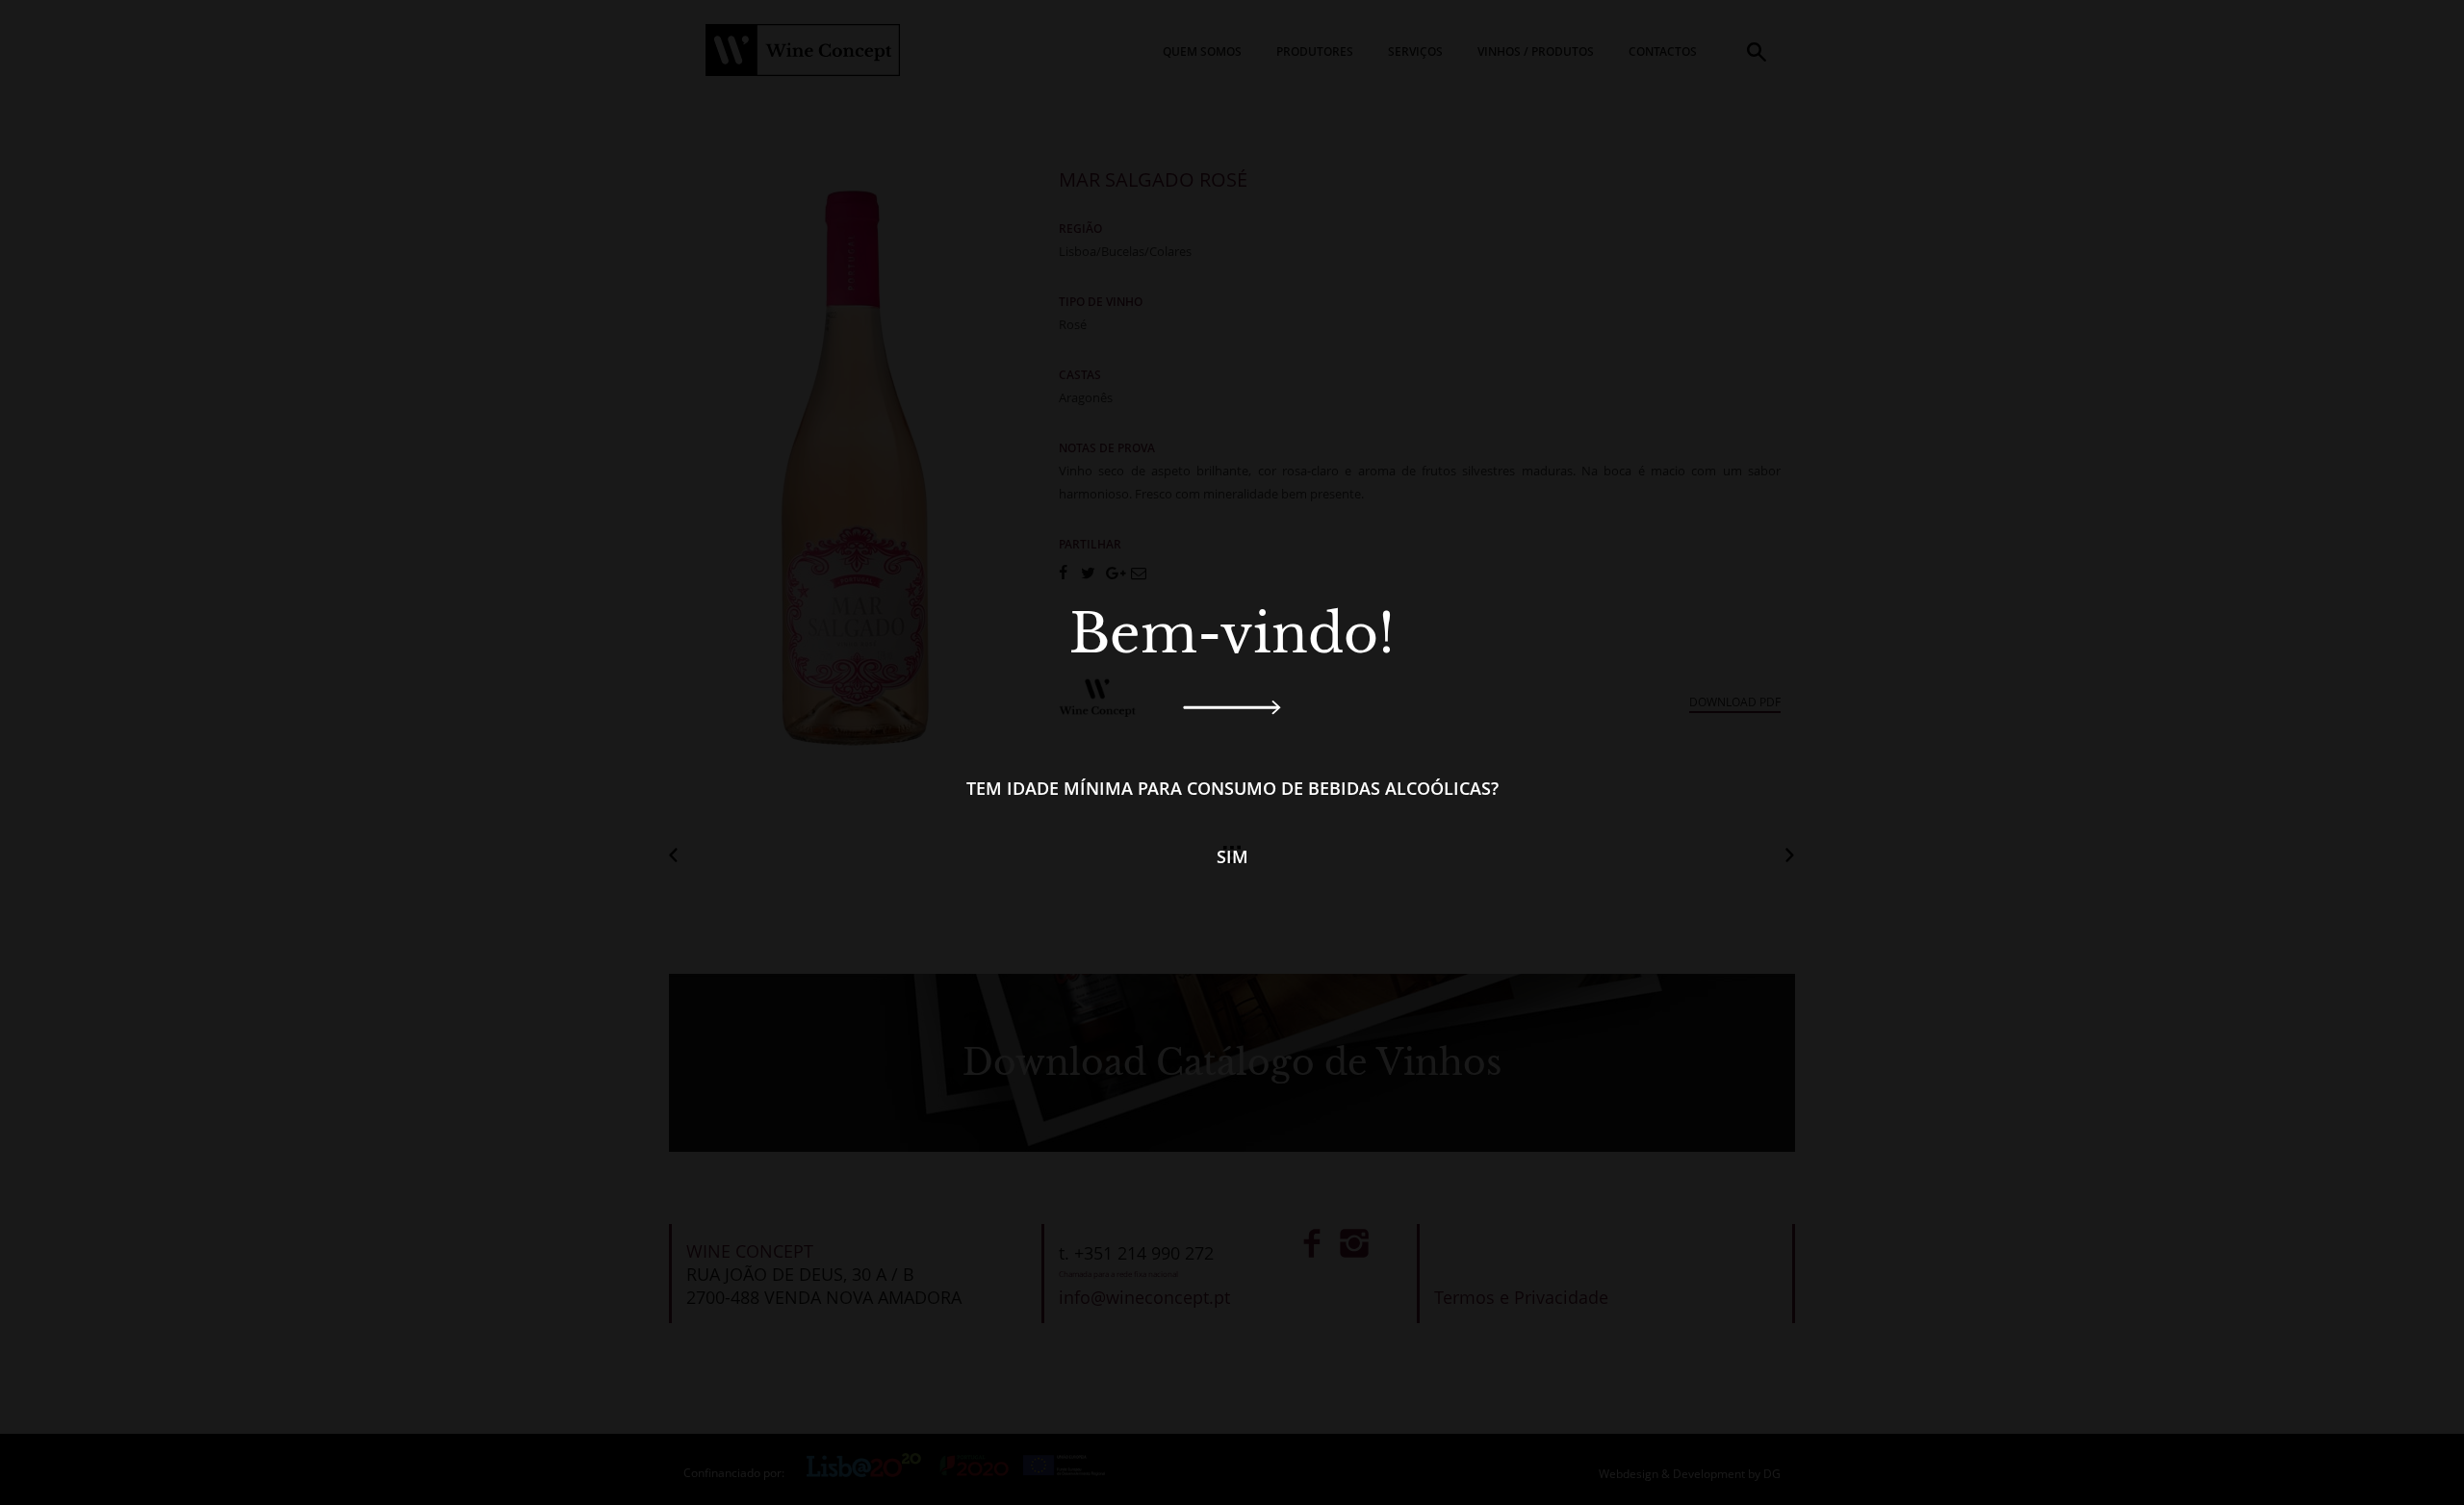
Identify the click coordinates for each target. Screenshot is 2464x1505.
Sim (1232, 856)
